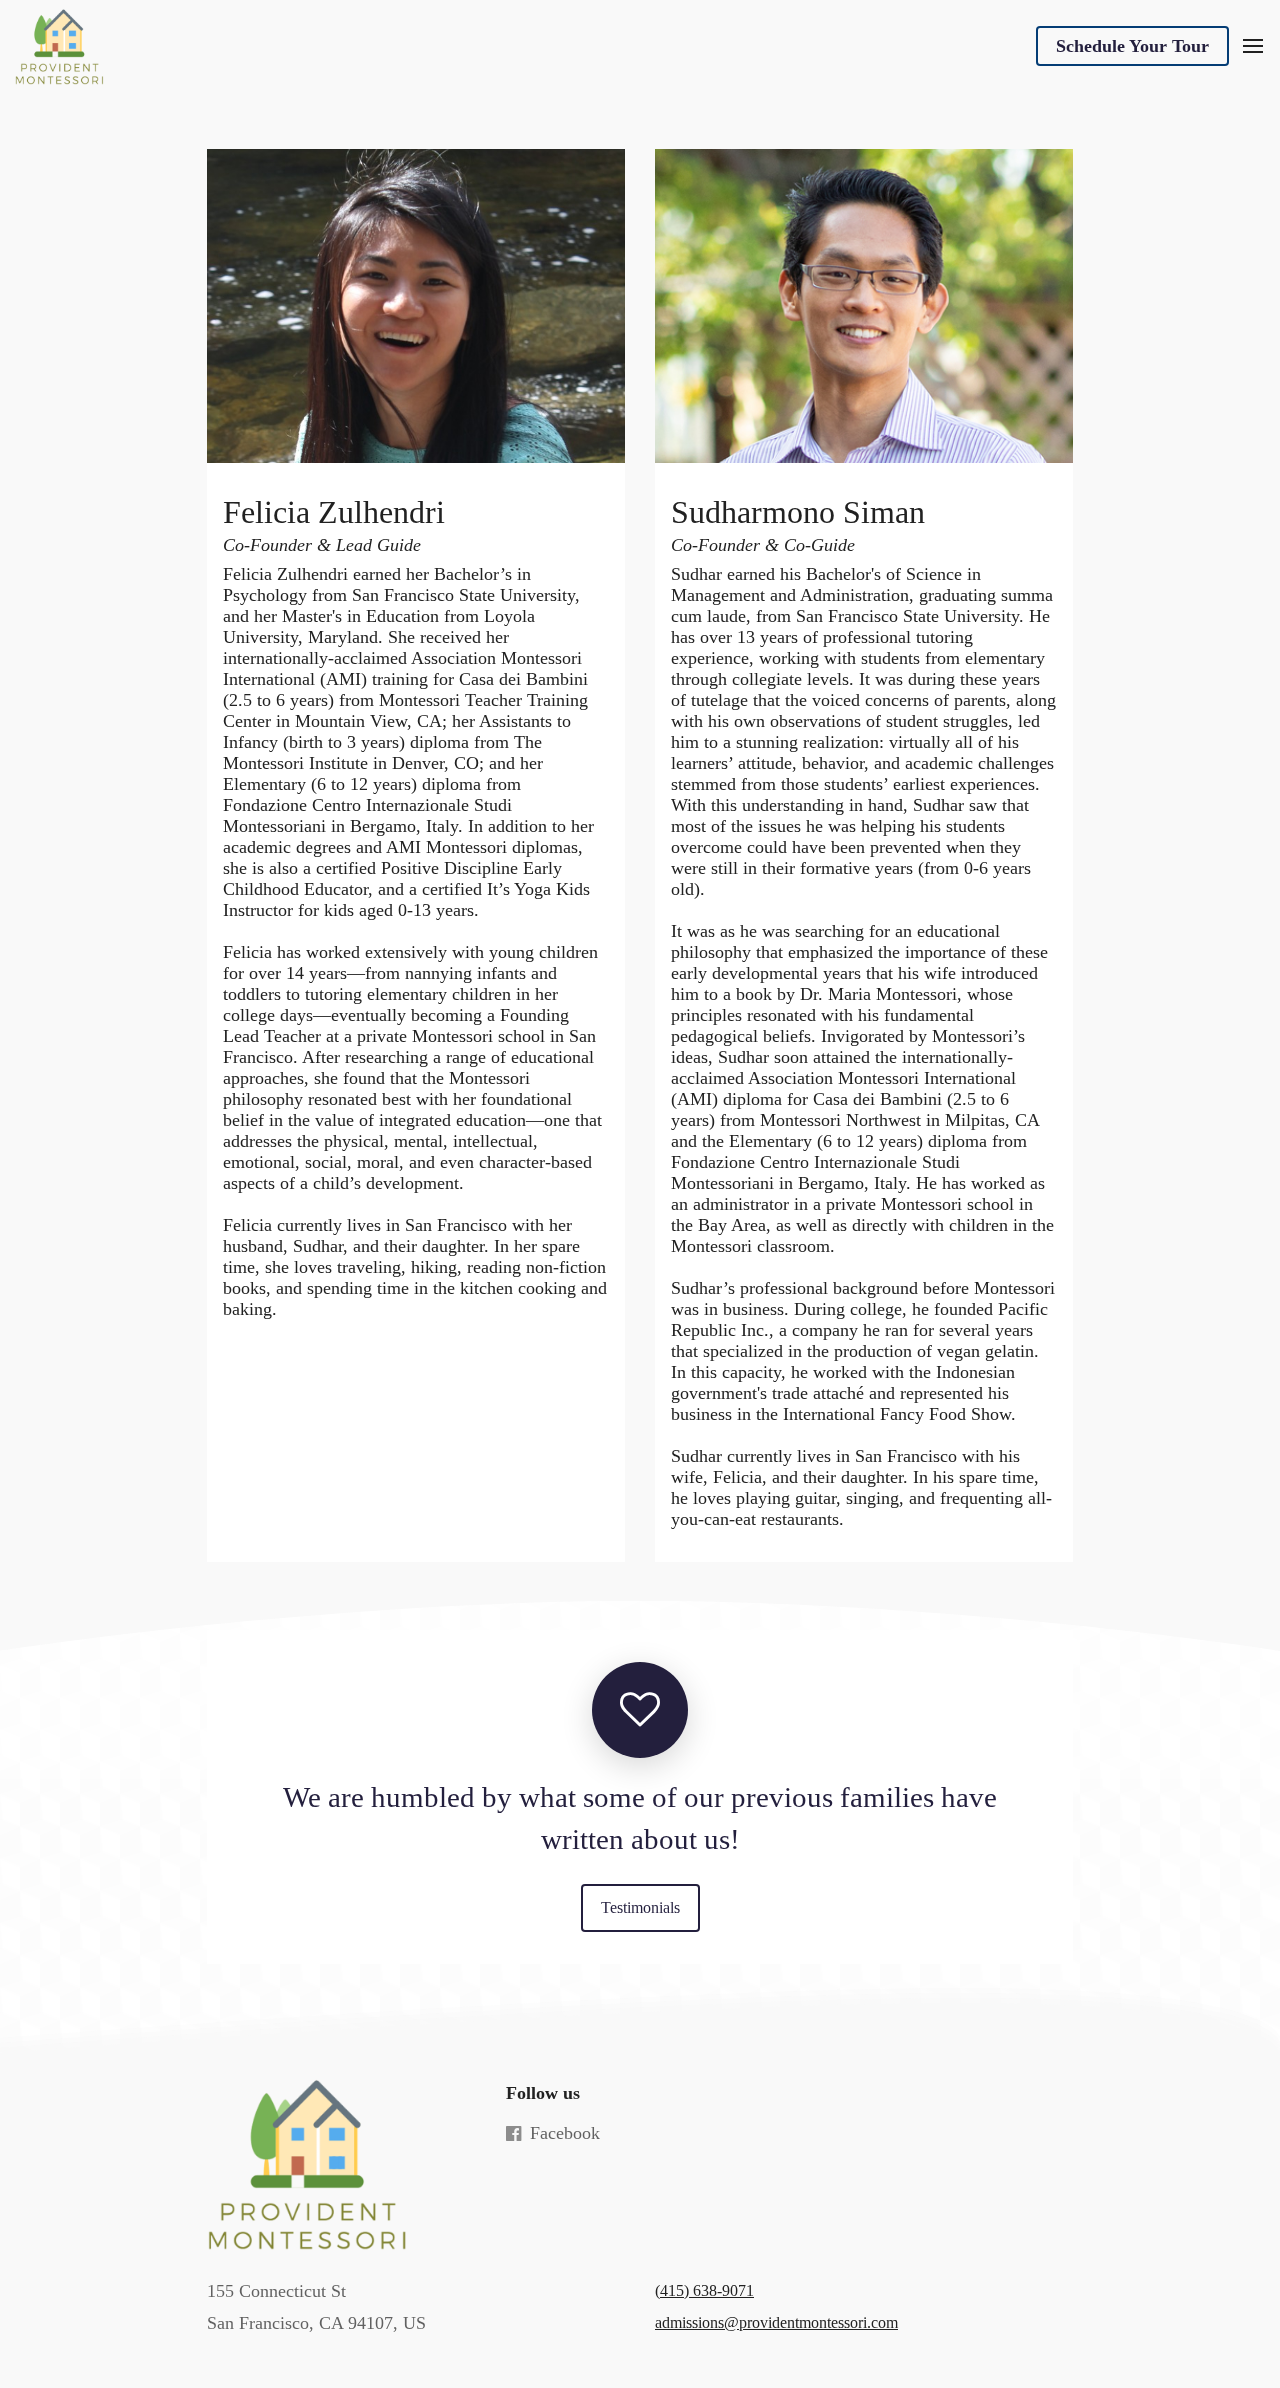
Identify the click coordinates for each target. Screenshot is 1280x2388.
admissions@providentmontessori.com (776, 2322)
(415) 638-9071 (704, 2290)
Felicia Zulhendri (334, 512)
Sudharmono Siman (798, 512)
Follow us (543, 2093)
